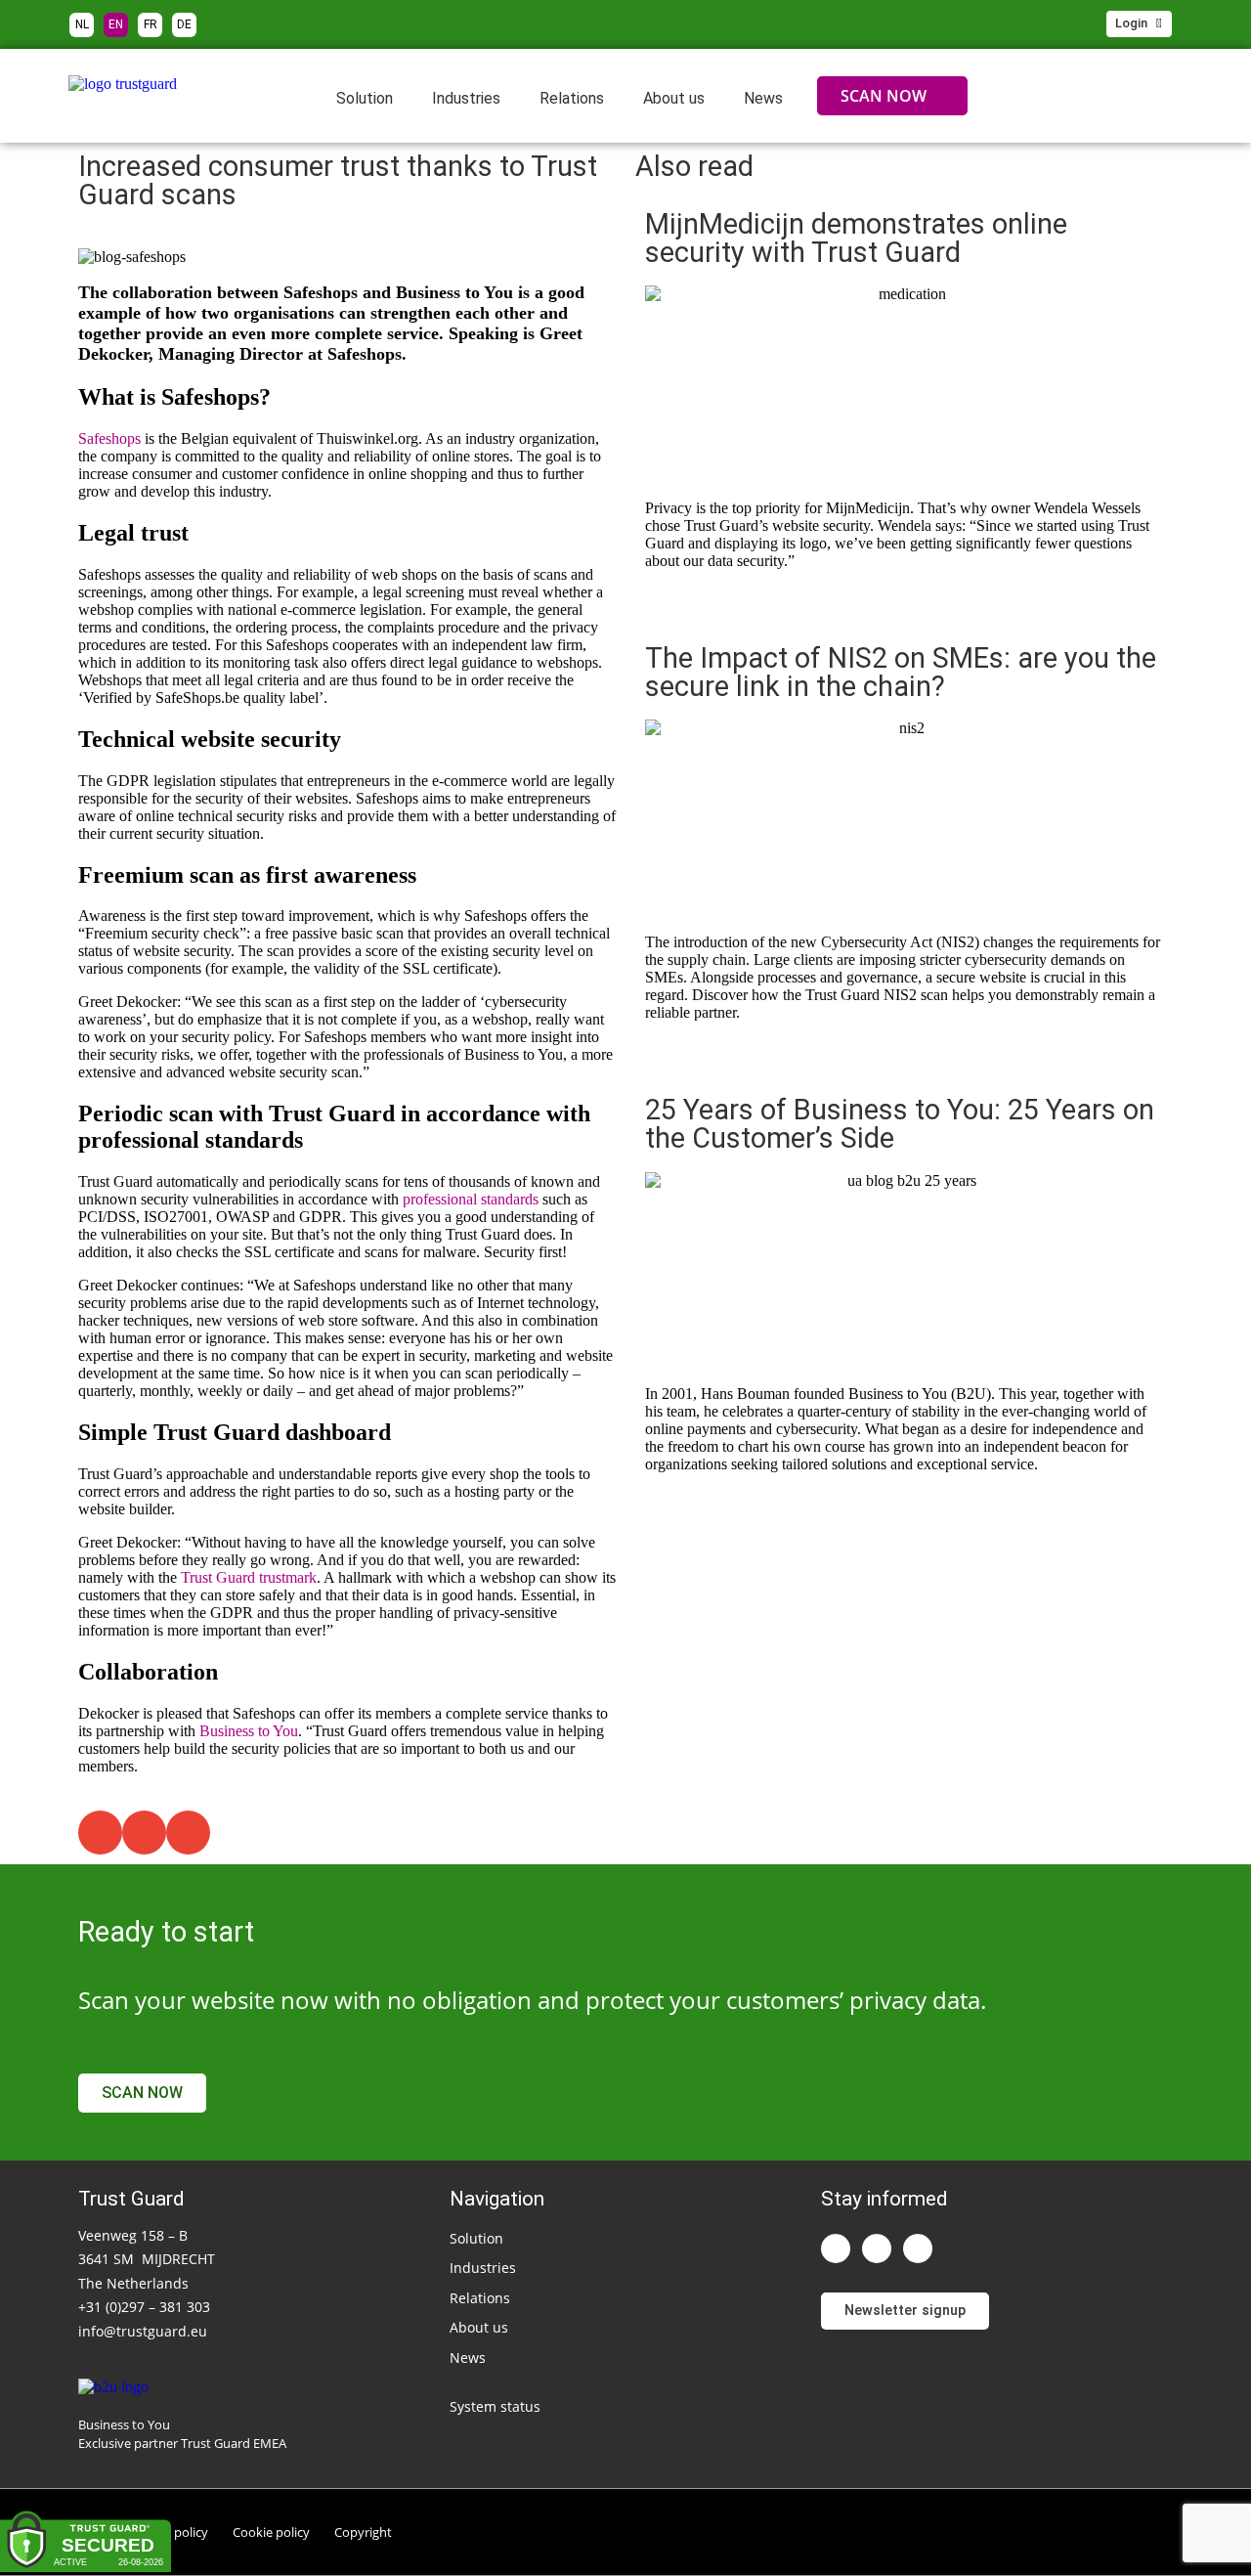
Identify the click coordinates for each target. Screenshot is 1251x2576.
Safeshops (109, 438)
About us (674, 98)
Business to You (249, 1731)
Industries (466, 98)
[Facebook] (918, 2249)
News (763, 98)
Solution (365, 98)
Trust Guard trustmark (249, 1577)
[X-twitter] (877, 2249)
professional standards (471, 1199)
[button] (100, 1833)
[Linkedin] (836, 2249)
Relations (572, 98)
